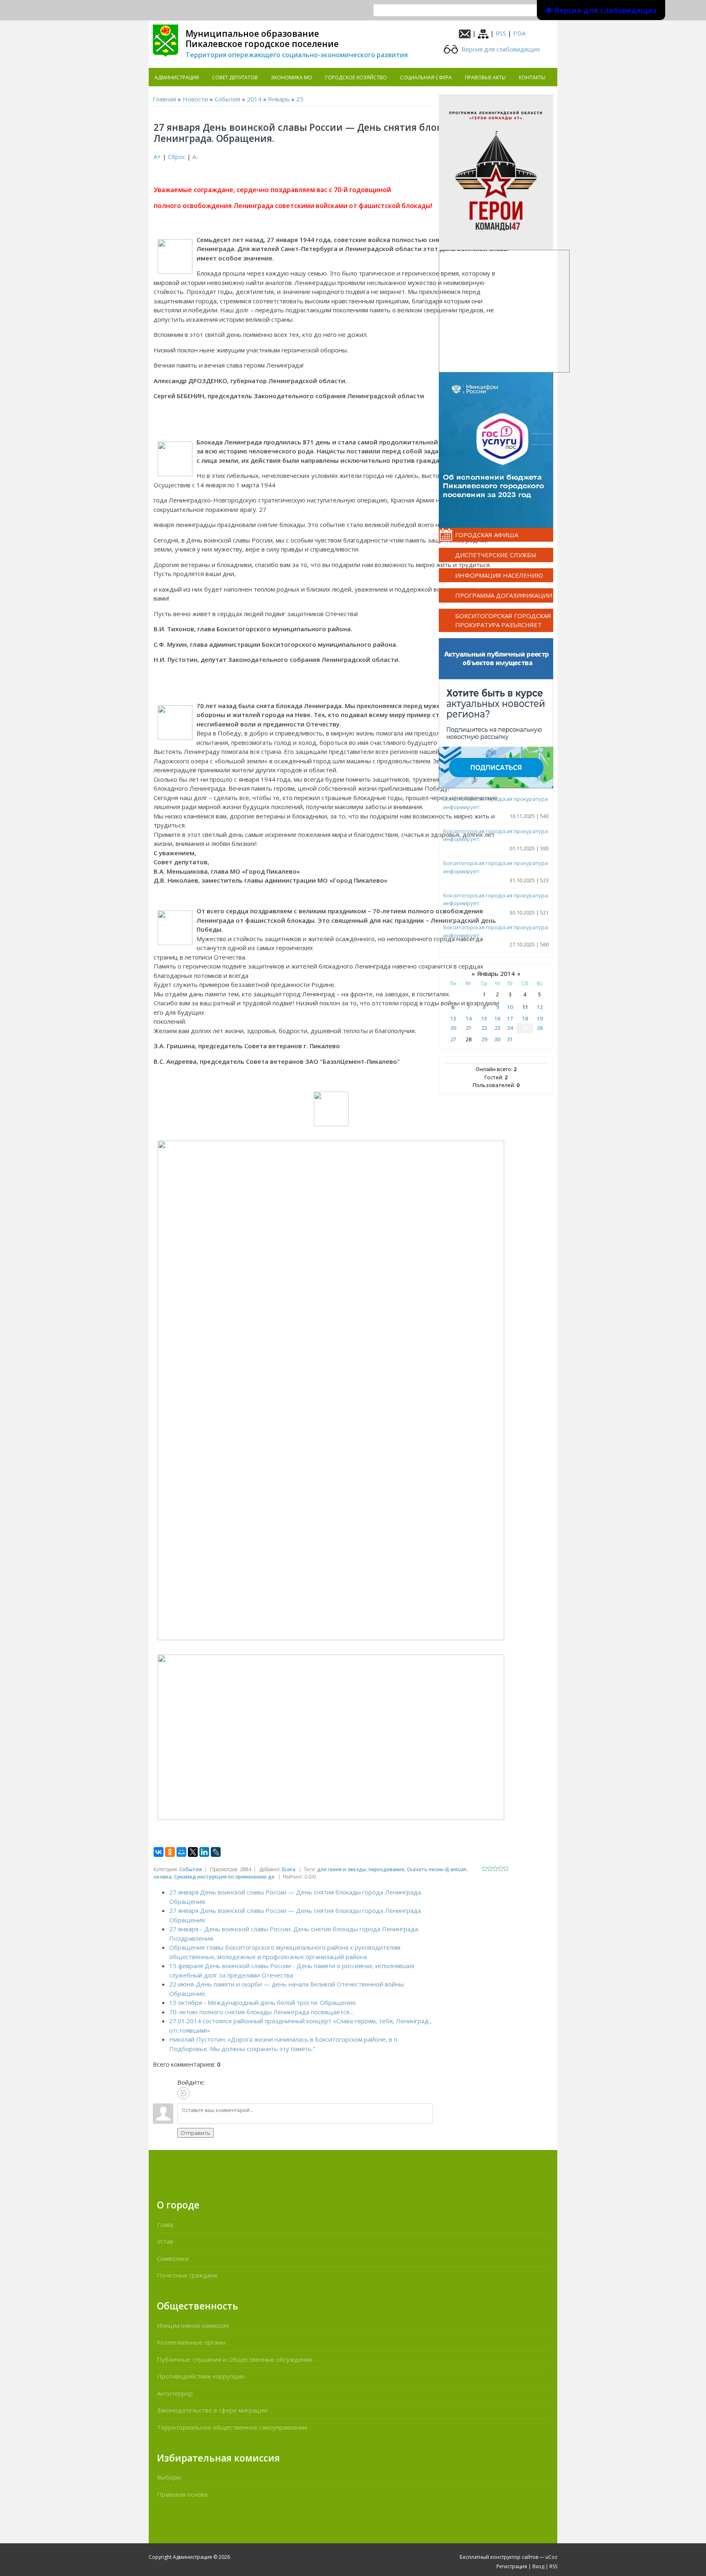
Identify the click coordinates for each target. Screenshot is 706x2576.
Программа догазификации (504, 595)
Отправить (195, 2133)
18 (525, 1018)
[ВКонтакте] (159, 1852)
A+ (157, 157)
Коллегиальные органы (191, 2342)
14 (469, 1018)
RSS (501, 33)
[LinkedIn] (204, 1852)
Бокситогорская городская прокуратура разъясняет (503, 620)
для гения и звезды (342, 1869)
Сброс (177, 157)
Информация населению (499, 575)
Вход (538, 2566)
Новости (195, 99)
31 (510, 1039)
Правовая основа (182, 2494)
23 (497, 1028)
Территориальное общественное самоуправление (232, 2427)
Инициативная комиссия (193, 2325)
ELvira (289, 1869)
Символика (173, 2258)
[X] (193, 1852)
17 (510, 1018)
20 (453, 1028)
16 (497, 1018)
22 (484, 1028)
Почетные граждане (187, 2275)
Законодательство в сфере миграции (212, 2410)
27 (453, 1039)
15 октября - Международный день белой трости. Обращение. (263, 2002)
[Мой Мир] (181, 1852)
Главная (164, 99)
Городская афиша (487, 535)
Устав (165, 2241)
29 (484, 1039)
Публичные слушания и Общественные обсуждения (235, 2359)
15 (484, 1018)
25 (300, 99)
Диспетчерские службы (496, 555)
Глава (165, 2224)
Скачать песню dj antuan (437, 1869)
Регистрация (512, 2566)
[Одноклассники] (170, 1852)
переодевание (387, 1869)
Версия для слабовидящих (500, 49)
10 (510, 1007)
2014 (254, 99)
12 (540, 1007)
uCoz (551, 2557)
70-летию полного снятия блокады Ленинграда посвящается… (261, 2012)
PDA (519, 33)
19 (540, 1018)
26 (540, 1028)
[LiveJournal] (216, 1852)
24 (510, 1028)
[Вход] (183, 2093)
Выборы (169, 2477)
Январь (279, 99)
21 (469, 1028)
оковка (163, 1877)
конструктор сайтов (514, 2557)
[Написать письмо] (465, 33)
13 (453, 1018)
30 (497, 1039)
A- (195, 157)
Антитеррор (175, 2393)
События (227, 99)
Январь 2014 (496, 973)
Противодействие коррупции (201, 2376)
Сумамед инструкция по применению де (224, 1877)
